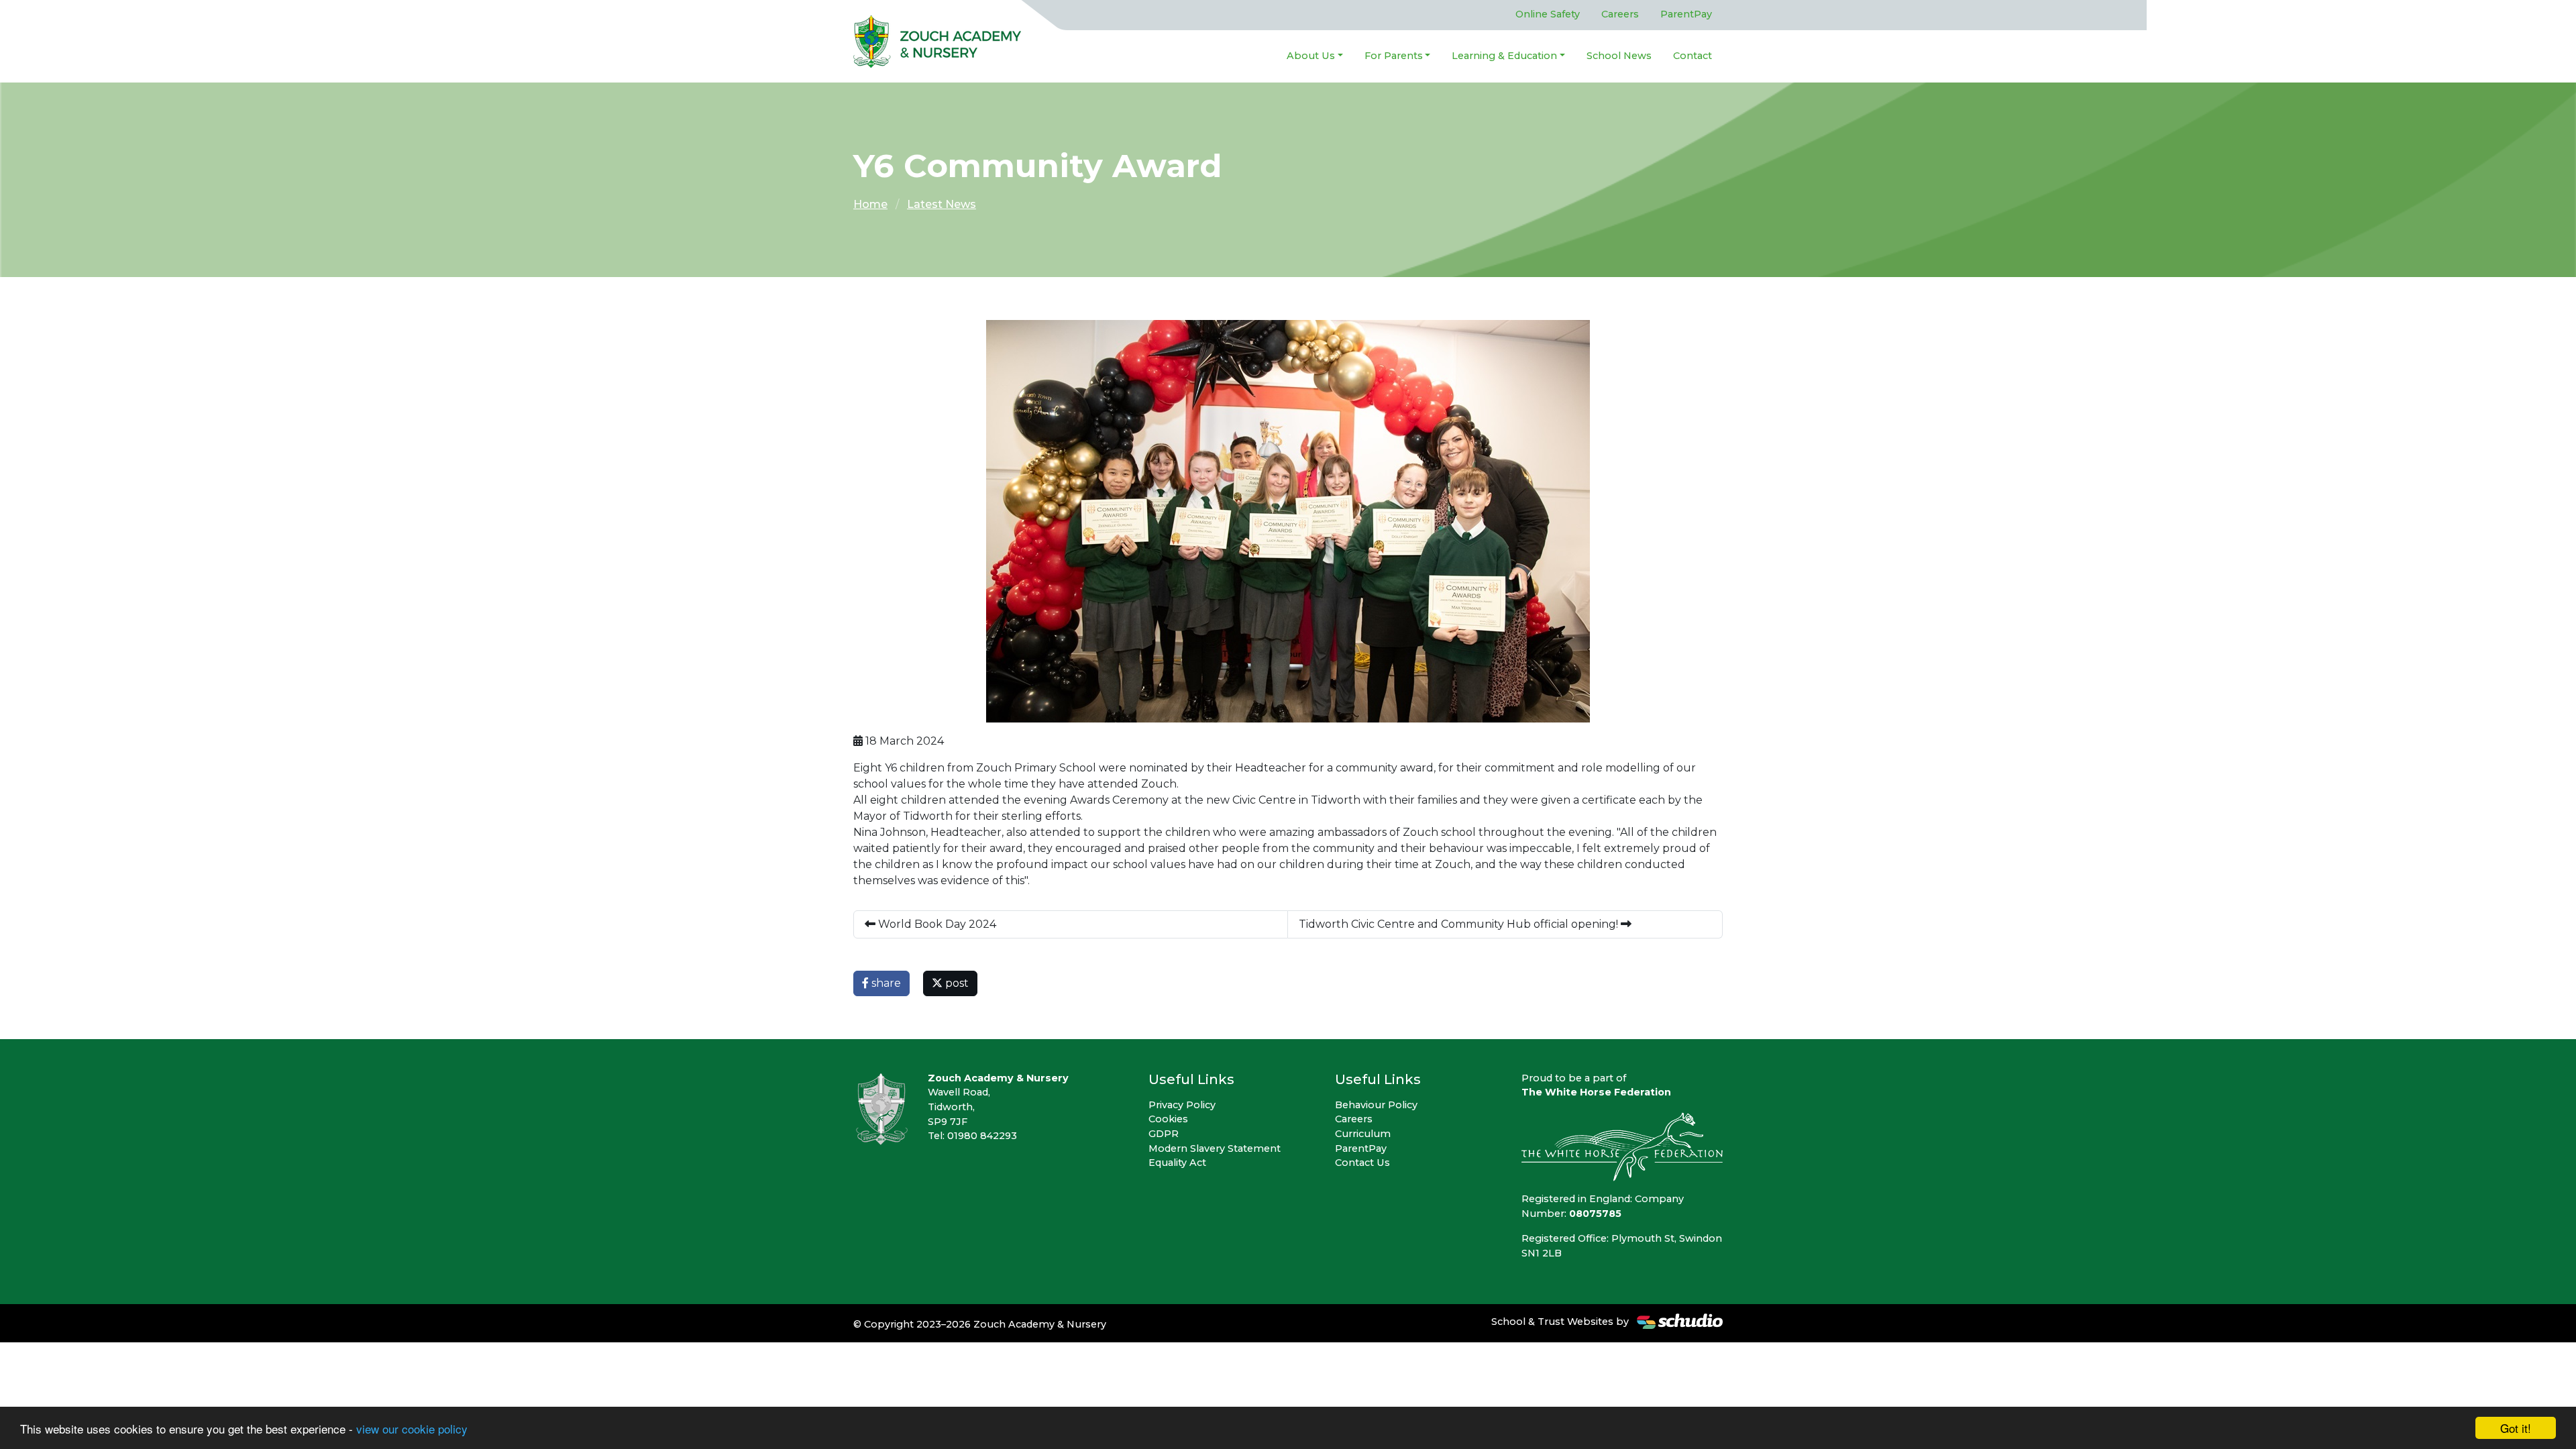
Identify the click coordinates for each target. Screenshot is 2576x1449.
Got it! (2516, 1428)
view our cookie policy (412, 1429)
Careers (1620, 14)
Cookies (1168, 1119)
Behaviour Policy (1376, 1105)
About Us (1311, 56)
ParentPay (1686, 14)
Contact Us (1362, 1163)
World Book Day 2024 (936, 924)
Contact (1693, 56)
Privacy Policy (1182, 1105)
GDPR (1164, 1134)
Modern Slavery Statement (1215, 1148)
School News (1619, 56)
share (885, 983)
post (956, 983)
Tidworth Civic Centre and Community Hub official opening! (1460, 924)
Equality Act (1177, 1163)
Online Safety (1548, 14)
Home (870, 204)
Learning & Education (1504, 56)
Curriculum (1363, 1134)
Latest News (942, 204)
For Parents (1394, 56)
